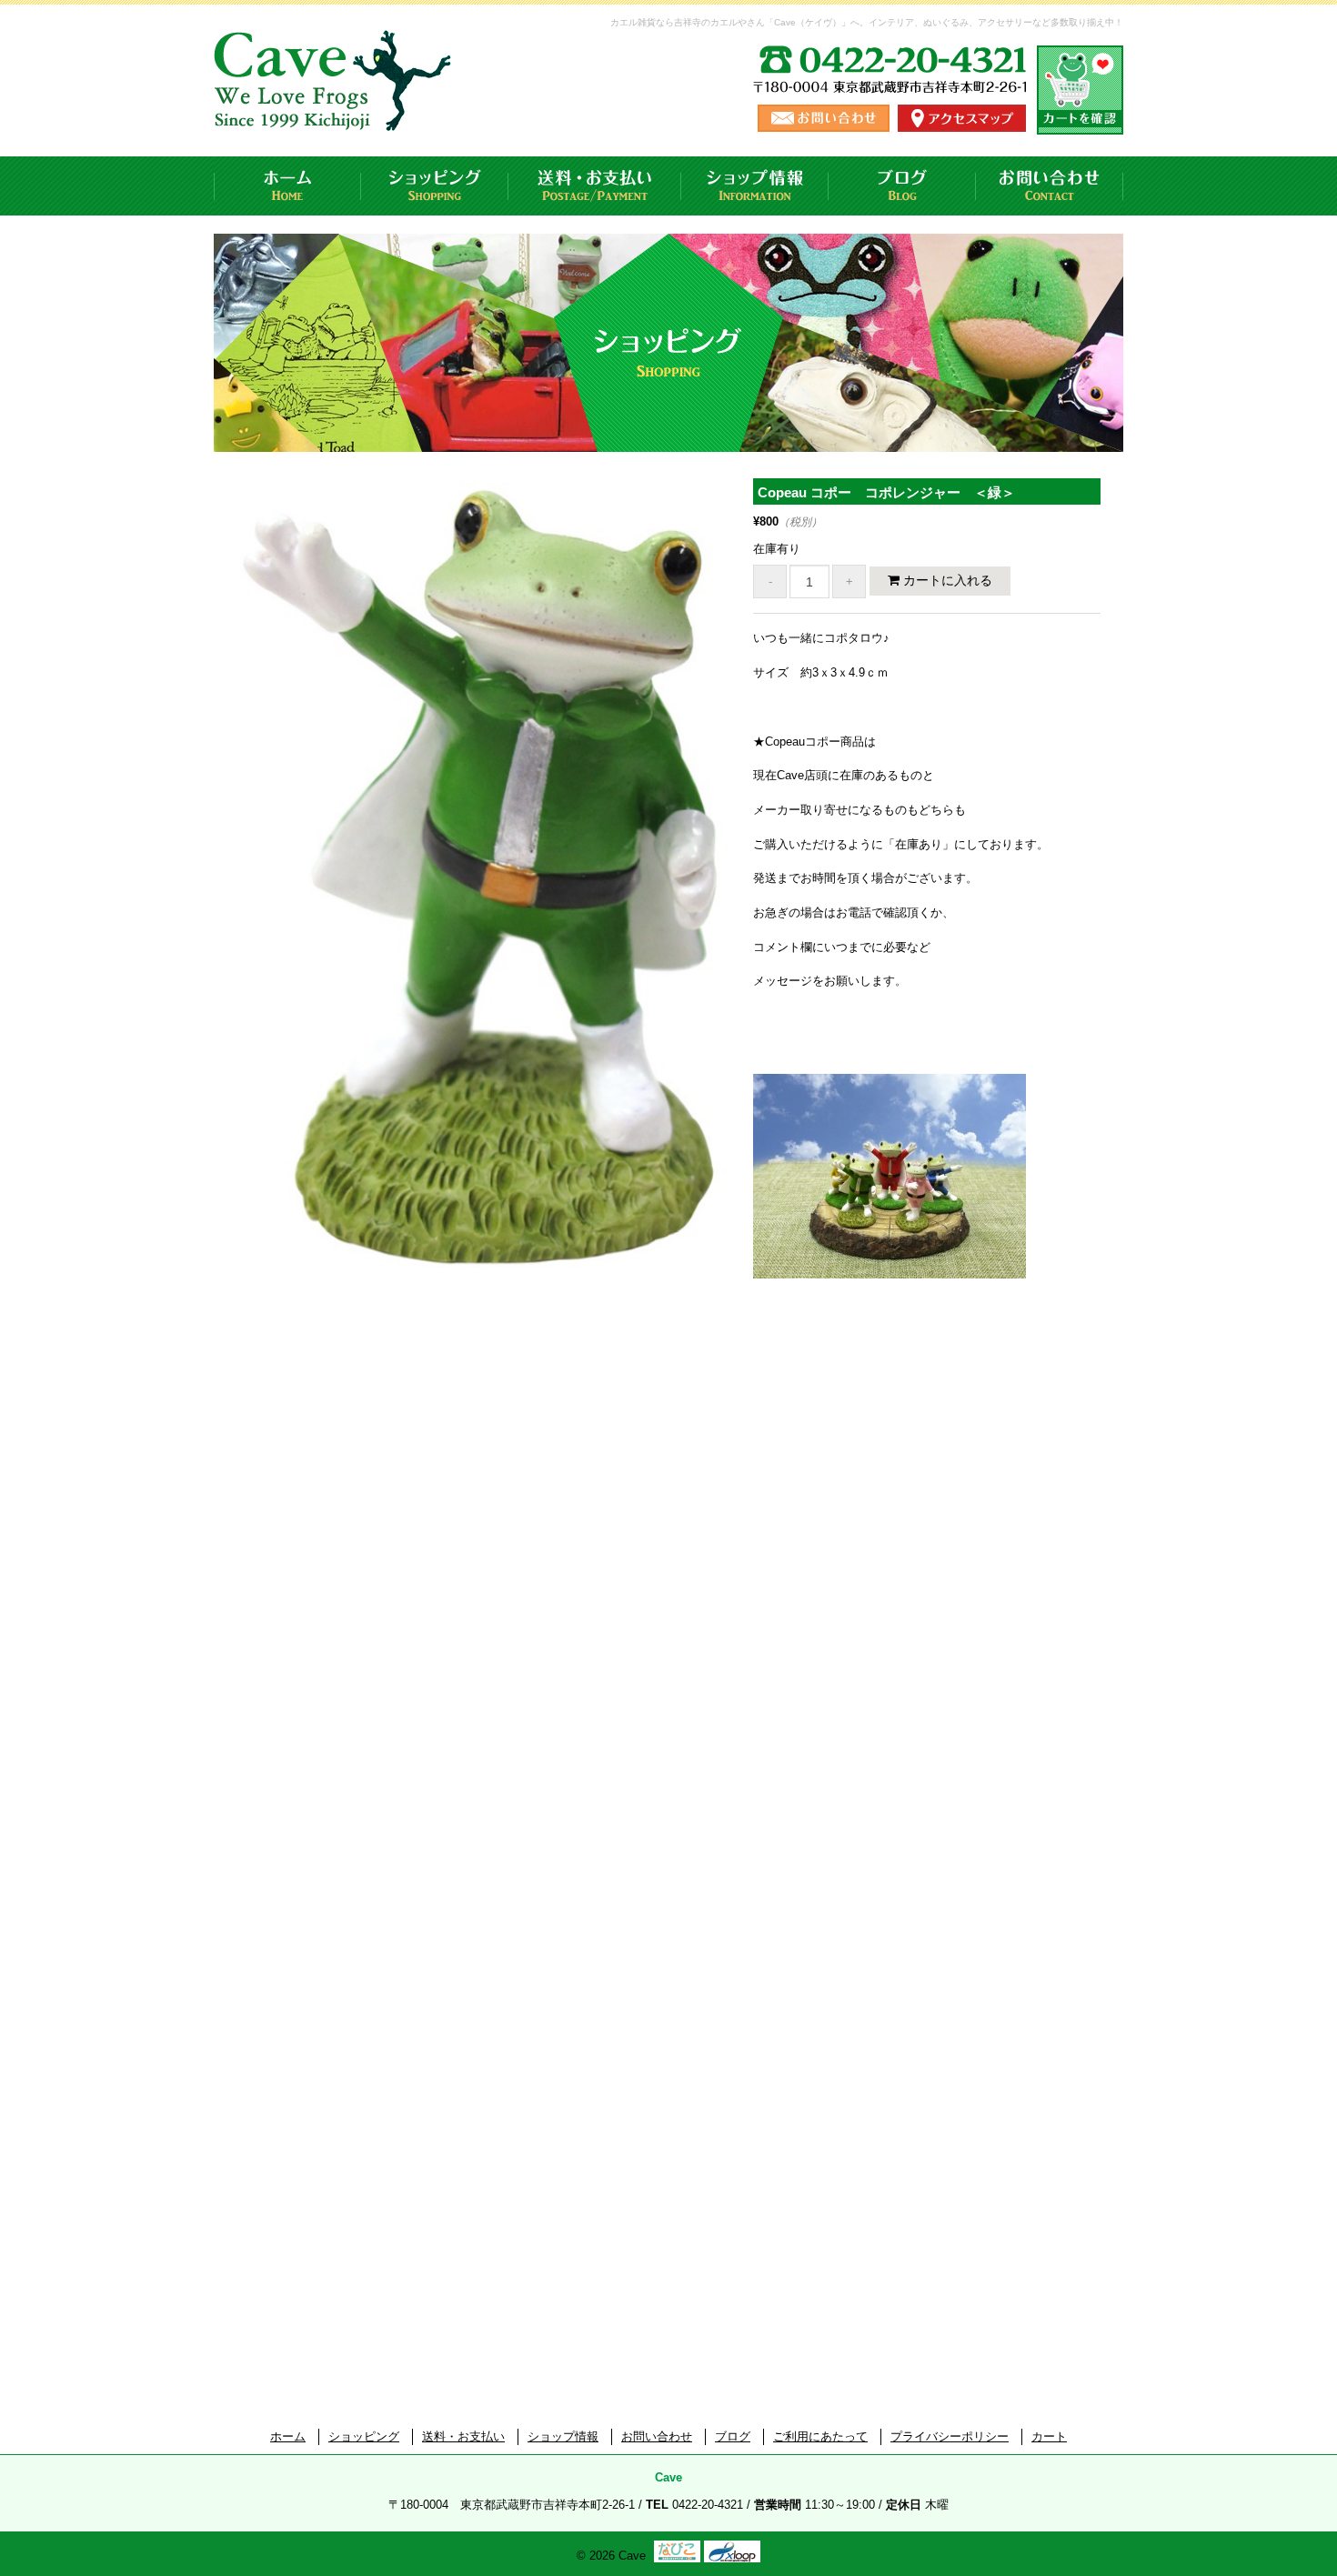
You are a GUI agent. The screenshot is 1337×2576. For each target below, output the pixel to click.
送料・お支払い (595, 186)
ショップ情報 (755, 186)
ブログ (902, 186)
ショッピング (435, 186)
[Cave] (336, 113)
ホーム (287, 186)
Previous (211, 896)
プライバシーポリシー (950, 2436)
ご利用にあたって (820, 2436)
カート (1049, 2436)
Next (761, 896)
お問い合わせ (1050, 186)
